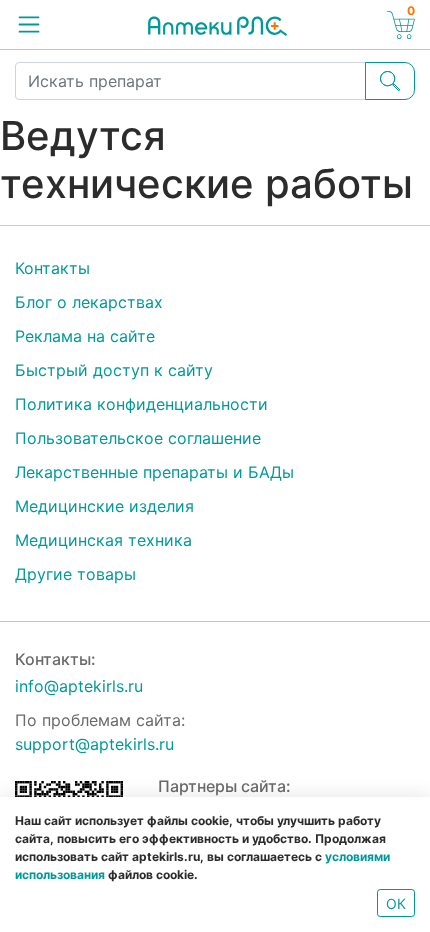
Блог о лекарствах (89, 302)
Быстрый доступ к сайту (114, 370)
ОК (396, 903)
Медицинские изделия (104, 506)
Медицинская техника (103, 540)
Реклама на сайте (85, 336)
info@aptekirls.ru (79, 686)
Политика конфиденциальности (141, 404)
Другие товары (75, 574)
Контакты (52, 268)
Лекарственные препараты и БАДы (154, 472)
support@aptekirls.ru (94, 744)
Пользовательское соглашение (138, 438)
